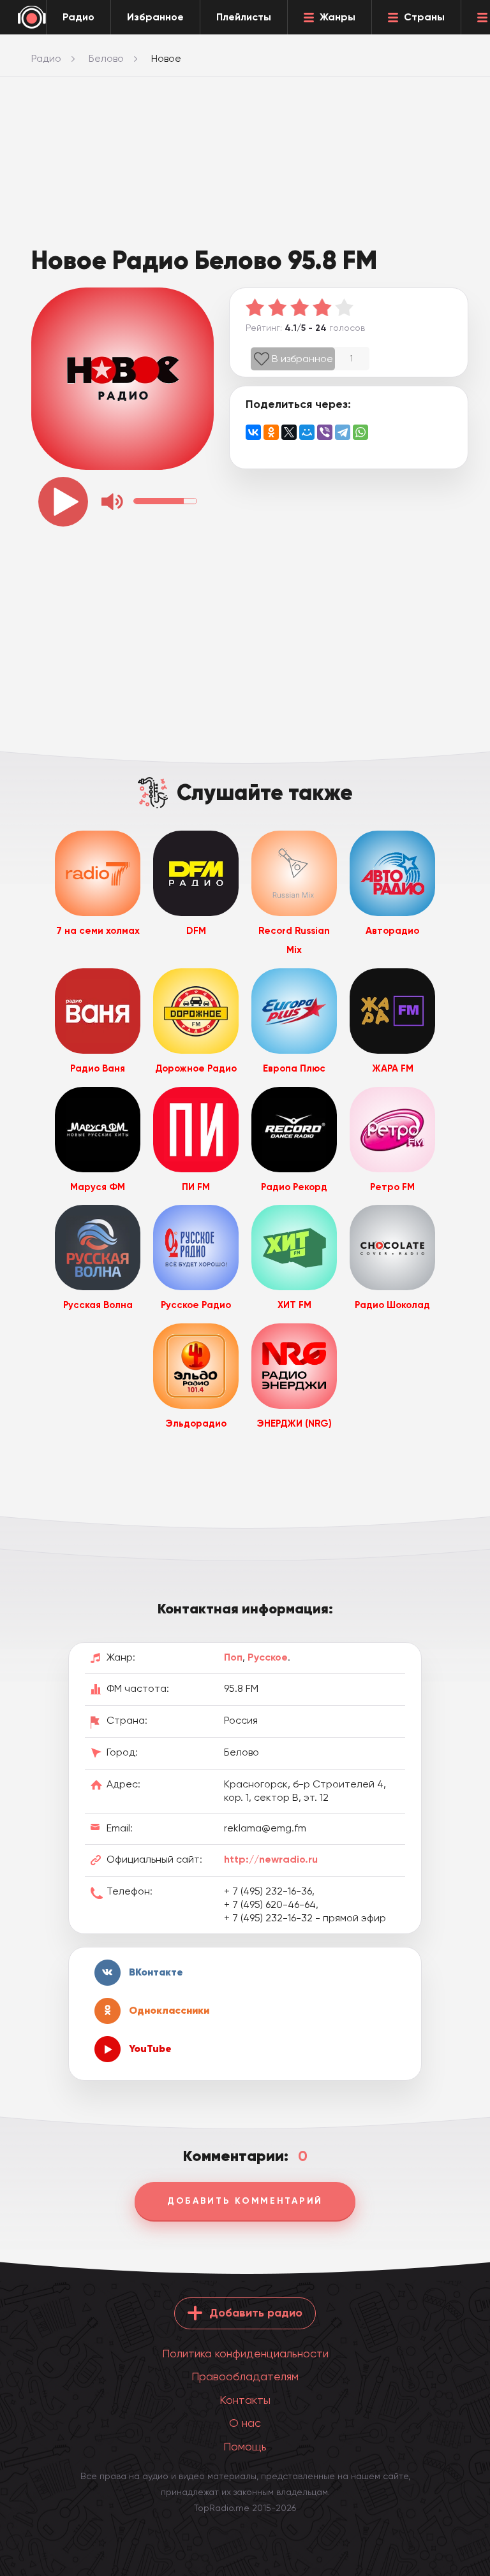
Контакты (245, 2400)
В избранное (302, 359)
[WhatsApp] (360, 432)
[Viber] (325, 432)
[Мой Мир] (307, 432)
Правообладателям (245, 2376)
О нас (245, 2423)
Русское (268, 1657)
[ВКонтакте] (253, 432)
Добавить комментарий (245, 2201)
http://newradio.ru (271, 1859)
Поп (233, 1657)
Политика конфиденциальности (245, 2353)
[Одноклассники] (271, 432)
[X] (289, 432)
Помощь (245, 2446)
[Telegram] (343, 432)
